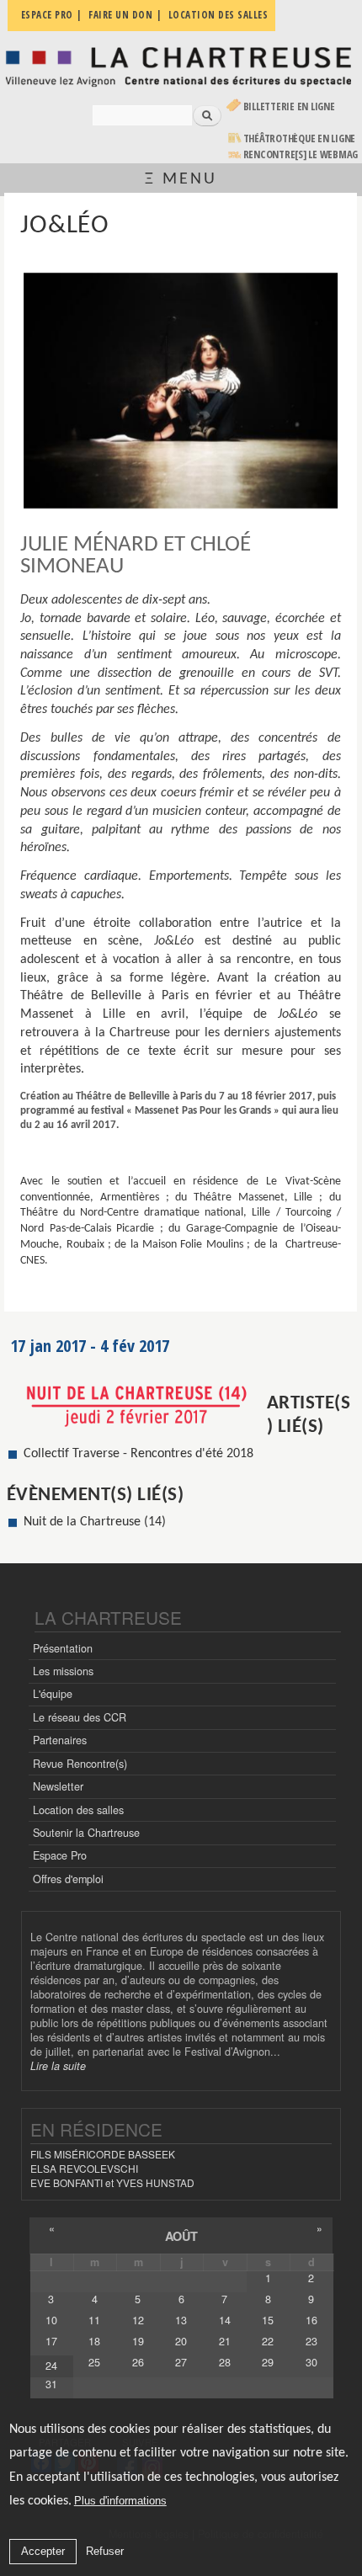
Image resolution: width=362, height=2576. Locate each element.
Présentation (63, 1648)
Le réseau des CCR (80, 1717)
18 (94, 2341)
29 (268, 2362)
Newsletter (58, 1786)
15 (268, 2320)
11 (94, 2320)
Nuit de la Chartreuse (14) (95, 1522)
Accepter (43, 2551)
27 (181, 2362)
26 (138, 2362)
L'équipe (53, 1694)
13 (181, 2320)
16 (311, 2320)
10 (51, 2320)
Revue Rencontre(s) (80, 1764)
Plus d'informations (120, 2501)
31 (51, 2384)
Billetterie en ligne (289, 106)
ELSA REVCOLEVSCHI (84, 2168)
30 (311, 2362)
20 (181, 2341)
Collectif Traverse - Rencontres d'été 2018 (138, 1454)
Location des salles (78, 1810)
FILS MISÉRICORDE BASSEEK (103, 2154)
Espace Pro (60, 1855)
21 (225, 2341)
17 (51, 2341)
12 (138, 2320)
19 (138, 2341)
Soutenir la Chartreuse (86, 1833)
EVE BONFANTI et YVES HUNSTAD (112, 2182)
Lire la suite (58, 2066)
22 (268, 2341)
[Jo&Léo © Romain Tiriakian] (180, 391)
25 (94, 2362)
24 (51, 2366)
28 (225, 2362)
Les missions (63, 1671)
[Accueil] (181, 66)
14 (225, 2320)
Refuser (105, 2551)
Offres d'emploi (68, 1879)
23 (311, 2341)
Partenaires (60, 1740)
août (181, 2236)
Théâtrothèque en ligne (300, 138)
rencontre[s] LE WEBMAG (301, 154)
